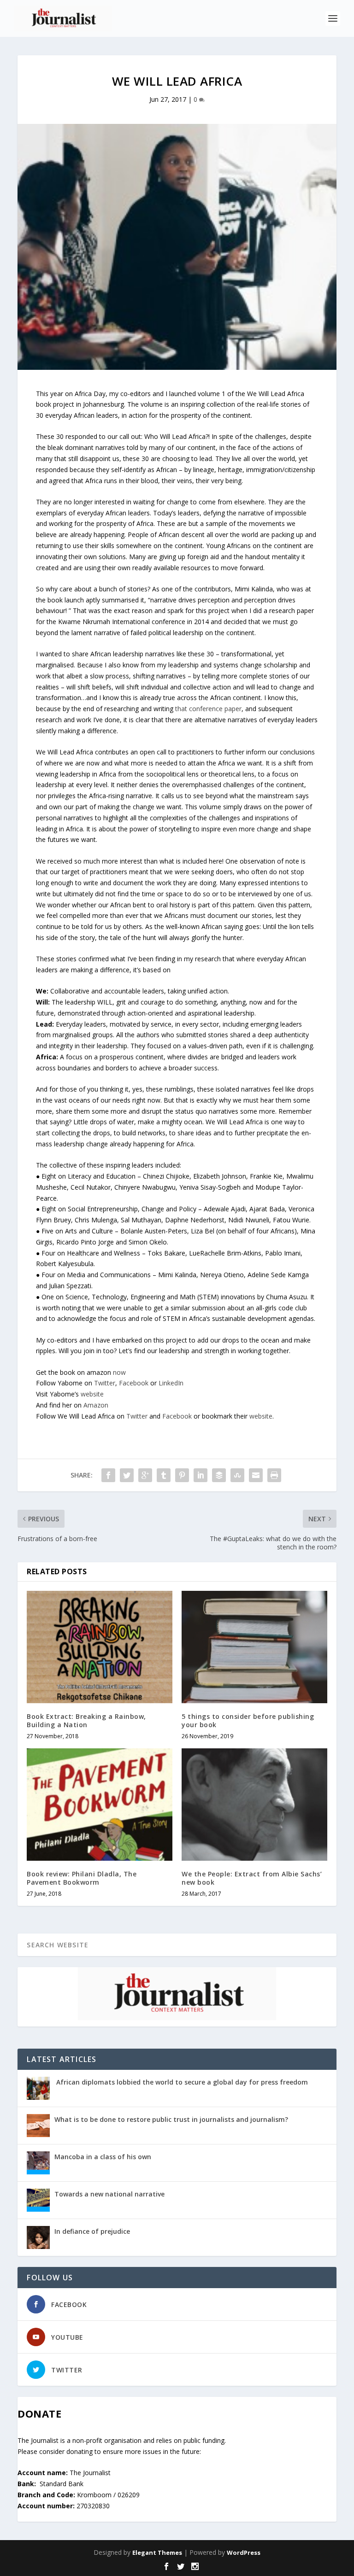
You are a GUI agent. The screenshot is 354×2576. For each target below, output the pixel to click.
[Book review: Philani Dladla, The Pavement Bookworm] (100, 1805)
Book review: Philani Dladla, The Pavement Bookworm (82, 1878)
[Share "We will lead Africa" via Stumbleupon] (237, 1475)
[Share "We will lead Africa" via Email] (256, 1475)
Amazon (96, 1405)
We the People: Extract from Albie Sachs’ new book (252, 1878)
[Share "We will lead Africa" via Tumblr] (164, 1475)
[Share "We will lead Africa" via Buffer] (219, 1475)
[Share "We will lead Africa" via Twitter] (127, 1475)
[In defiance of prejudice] (38, 2237)
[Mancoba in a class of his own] (38, 2163)
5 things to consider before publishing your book (248, 1720)
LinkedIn (171, 1383)
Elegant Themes (157, 2553)
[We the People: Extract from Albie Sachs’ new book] (254, 1805)
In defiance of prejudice (92, 2231)
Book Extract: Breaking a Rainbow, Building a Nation (86, 1720)
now (119, 1372)
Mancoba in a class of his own (103, 2157)
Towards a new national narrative (109, 2194)
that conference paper (208, 709)
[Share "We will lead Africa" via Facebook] (108, 1475)
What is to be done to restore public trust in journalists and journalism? (171, 2119)
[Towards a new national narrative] (38, 2200)
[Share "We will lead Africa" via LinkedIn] (201, 1475)
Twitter (105, 1383)
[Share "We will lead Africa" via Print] (274, 1475)
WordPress (244, 2553)
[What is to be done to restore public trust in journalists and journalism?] (38, 2126)
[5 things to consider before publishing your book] (254, 1647)
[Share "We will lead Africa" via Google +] (145, 1475)
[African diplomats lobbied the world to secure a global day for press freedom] (38, 2088)
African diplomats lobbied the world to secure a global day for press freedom (181, 2082)
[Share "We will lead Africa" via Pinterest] (182, 1475)
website (92, 1394)
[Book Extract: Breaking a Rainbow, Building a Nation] (100, 1647)
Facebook (135, 1383)
